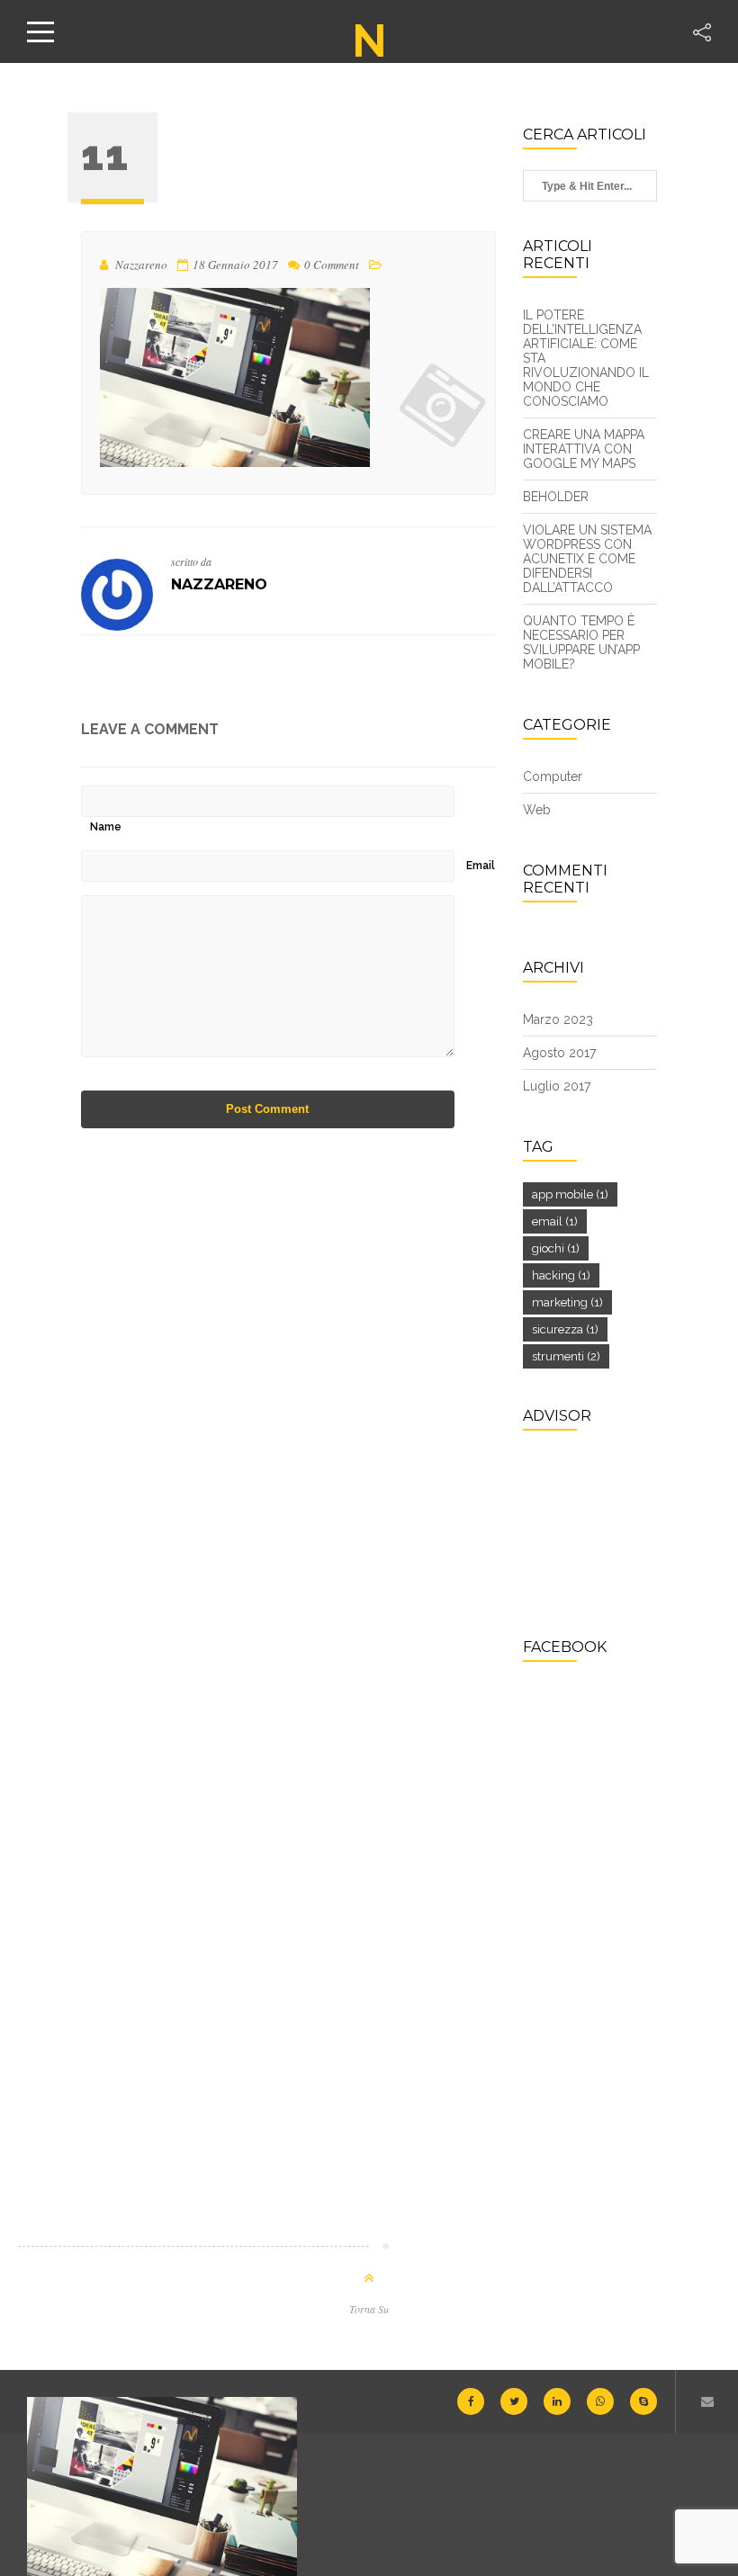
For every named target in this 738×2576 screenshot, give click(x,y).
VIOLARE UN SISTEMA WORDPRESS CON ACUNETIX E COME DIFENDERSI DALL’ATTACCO (587, 559)
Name (106, 827)
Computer (553, 776)
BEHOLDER (556, 497)
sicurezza (565, 1329)
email (555, 1221)
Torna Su (369, 2309)
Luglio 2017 (557, 1086)
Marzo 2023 (558, 1019)
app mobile (570, 1194)
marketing (567, 1302)
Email (481, 866)
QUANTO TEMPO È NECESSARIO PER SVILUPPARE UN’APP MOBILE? (581, 642)
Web (537, 810)
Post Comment (267, 1109)
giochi (556, 1248)
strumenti (566, 1356)
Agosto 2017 (559, 1053)
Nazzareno (219, 584)
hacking (561, 1275)
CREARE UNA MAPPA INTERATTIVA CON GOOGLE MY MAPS (584, 449)
